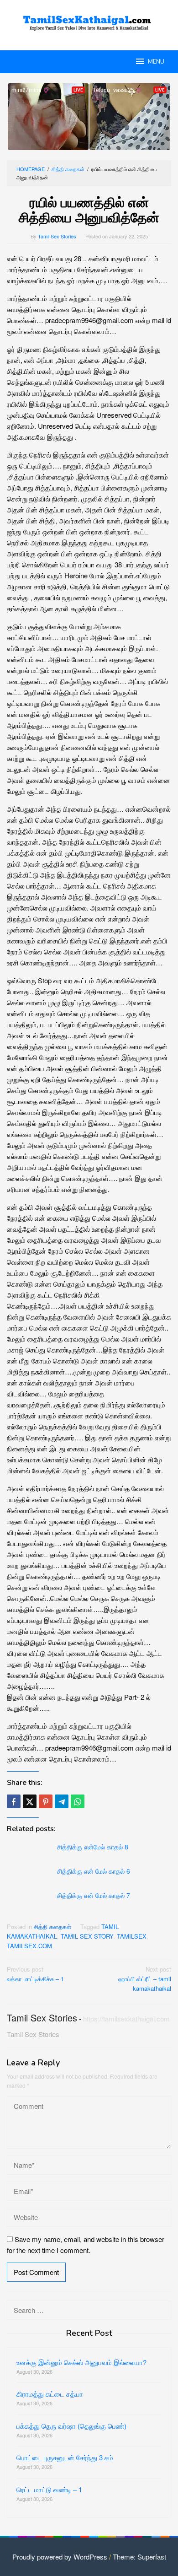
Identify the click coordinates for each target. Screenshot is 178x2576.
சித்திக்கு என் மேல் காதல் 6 (94, 1871)
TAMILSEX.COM (29, 1946)
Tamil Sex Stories (42, 2018)
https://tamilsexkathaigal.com (126, 2018)
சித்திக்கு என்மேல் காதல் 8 (93, 1847)
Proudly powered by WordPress (60, 2557)
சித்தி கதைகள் (52, 1927)
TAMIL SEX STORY (87, 1936)
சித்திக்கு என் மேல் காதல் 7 (94, 1895)
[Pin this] (46, 1801)
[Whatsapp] (78, 1801)
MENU (156, 62)
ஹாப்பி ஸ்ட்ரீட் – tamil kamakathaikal (145, 1979)
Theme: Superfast (139, 2557)
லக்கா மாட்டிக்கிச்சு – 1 (35, 1974)
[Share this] (14, 1801)
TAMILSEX (132, 1936)
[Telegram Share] (62, 1801)
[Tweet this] (30, 1801)
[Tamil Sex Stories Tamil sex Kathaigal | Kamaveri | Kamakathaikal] (89, 19)
